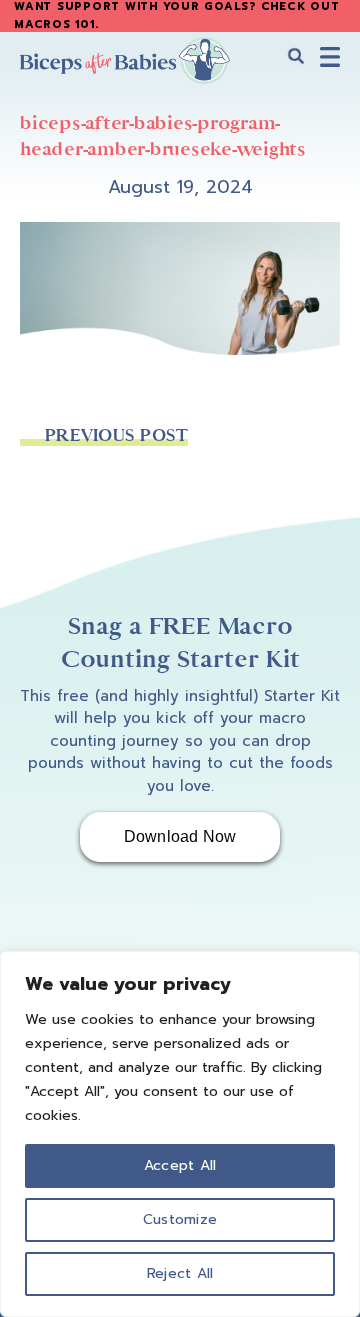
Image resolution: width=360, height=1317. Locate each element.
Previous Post (116, 435)
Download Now (180, 836)
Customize (180, 1219)
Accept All (180, 1165)
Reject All (180, 1273)
